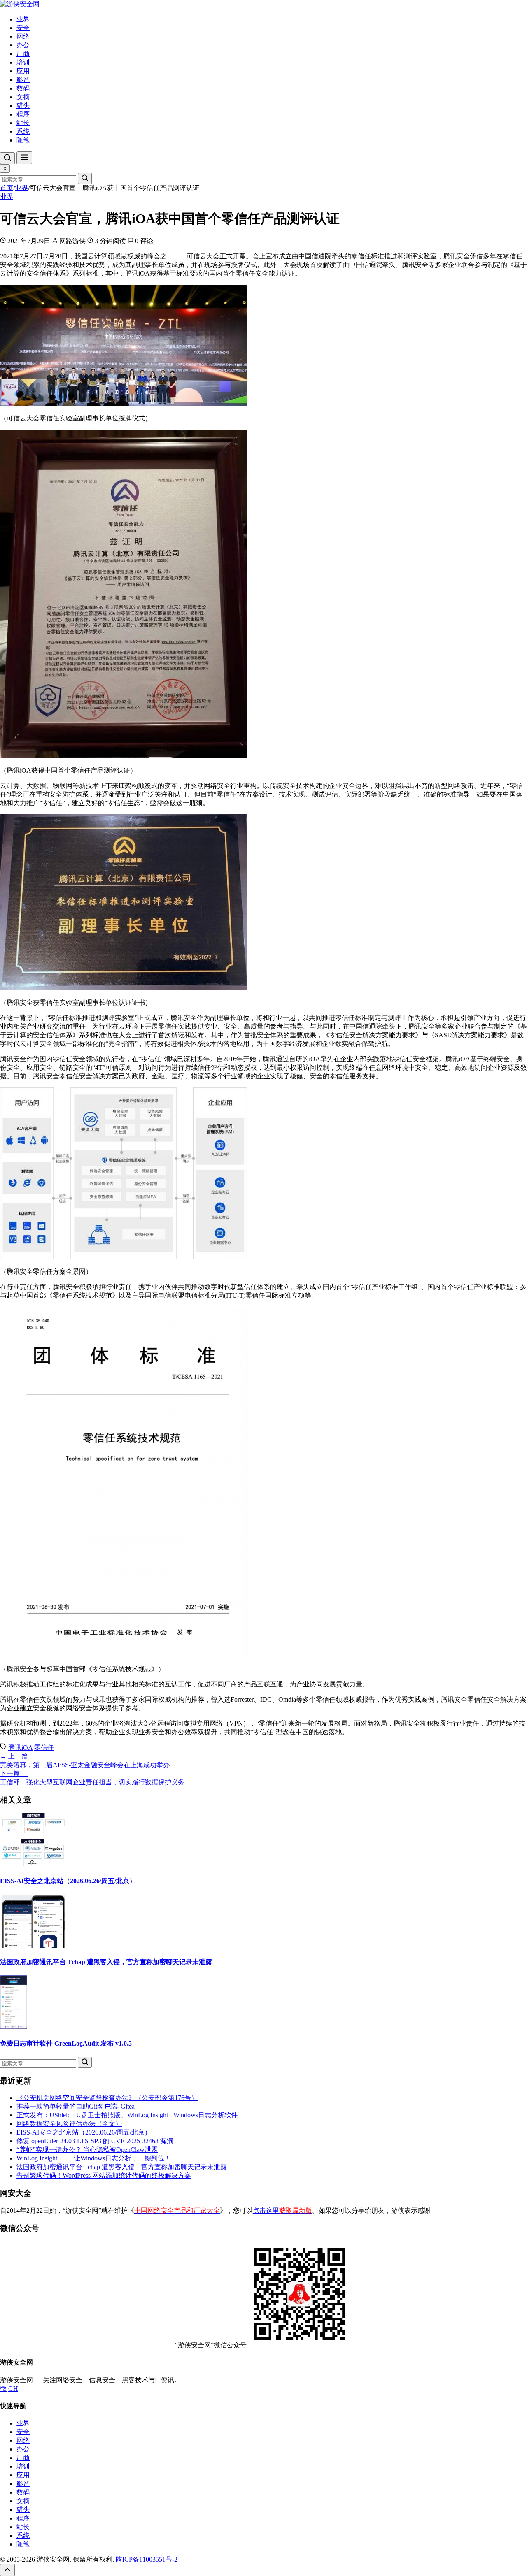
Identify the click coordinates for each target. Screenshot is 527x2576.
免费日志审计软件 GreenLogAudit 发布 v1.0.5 (66, 2043)
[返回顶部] (7, 2570)
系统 (23, 131)
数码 (23, 88)
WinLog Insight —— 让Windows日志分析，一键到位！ (94, 2158)
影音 (23, 80)
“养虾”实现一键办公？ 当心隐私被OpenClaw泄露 (87, 2150)
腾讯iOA (20, 1748)
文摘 (23, 97)
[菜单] (24, 158)
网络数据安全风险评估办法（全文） (69, 2124)
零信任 (44, 1748)
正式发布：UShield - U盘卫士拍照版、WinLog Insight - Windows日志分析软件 (127, 2115)
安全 (23, 28)
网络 (23, 36)
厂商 (23, 54)
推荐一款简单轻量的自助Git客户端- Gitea (76, 2106)
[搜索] (7, 158)
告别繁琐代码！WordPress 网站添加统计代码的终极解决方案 (104, 2175)
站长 (23, 123)
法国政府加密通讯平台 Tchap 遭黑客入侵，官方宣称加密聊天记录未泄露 (106, 1962)
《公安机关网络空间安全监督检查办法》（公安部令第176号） (107, 2098)
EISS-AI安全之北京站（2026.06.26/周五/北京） (68, 1881)
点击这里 (282, 2210)
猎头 (23, 106)
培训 (23, 62)
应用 (23, 71)
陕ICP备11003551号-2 (147, 2559)
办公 (23, 45)
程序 (23, 114)
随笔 (23, 140)
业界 (23, 19)
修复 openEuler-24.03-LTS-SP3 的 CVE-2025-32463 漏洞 (95, 2141)
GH (13, 2389)
